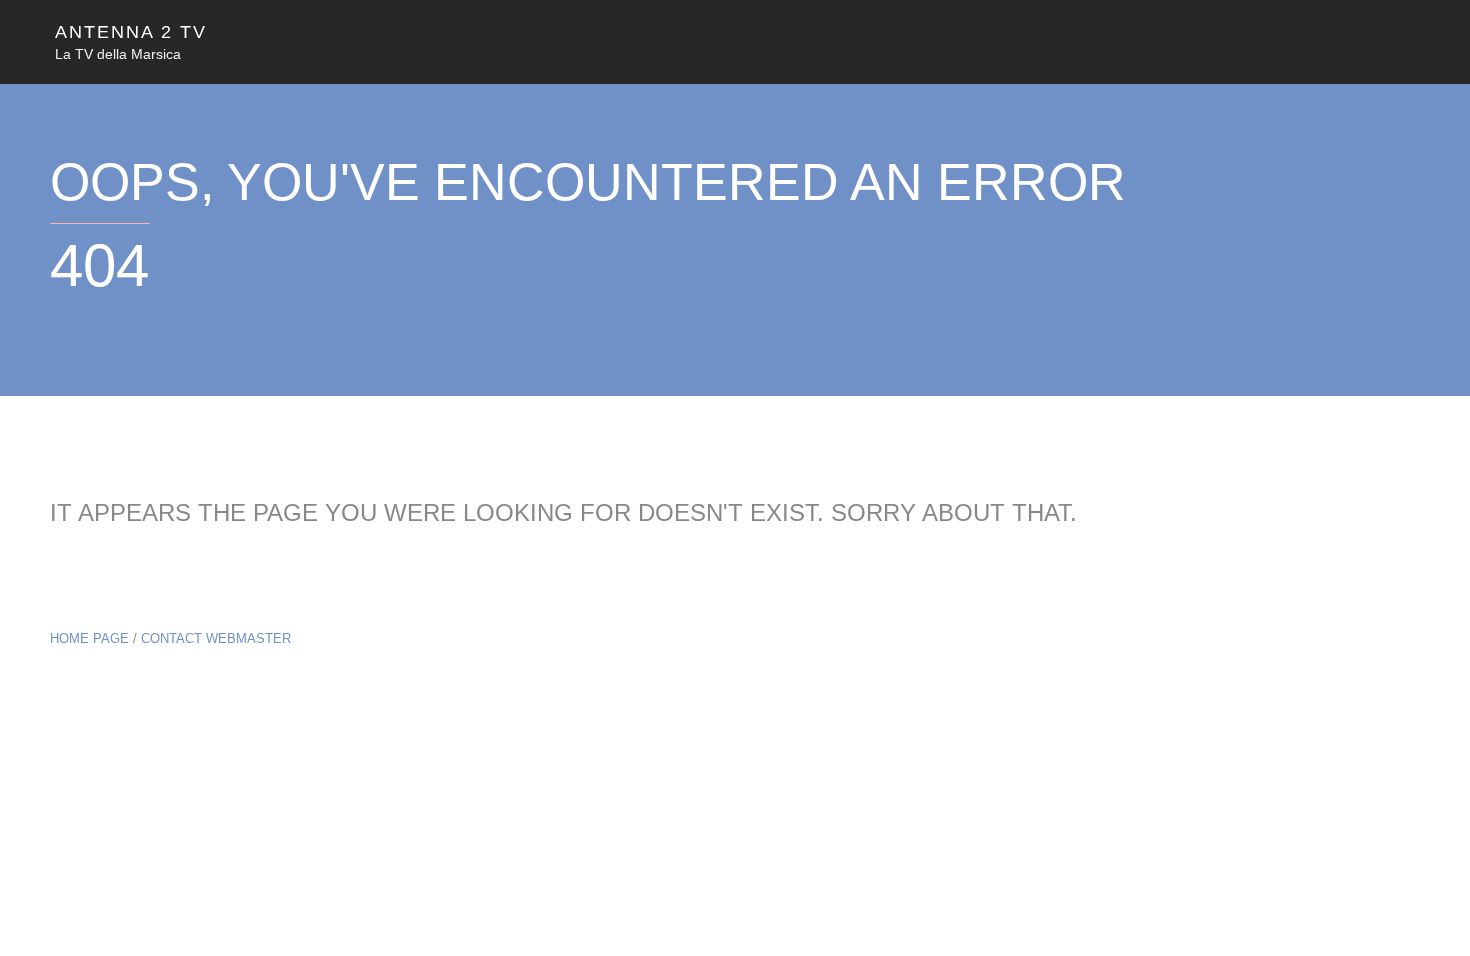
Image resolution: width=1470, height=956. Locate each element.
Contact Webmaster (216, 638)
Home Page (89, 638)
